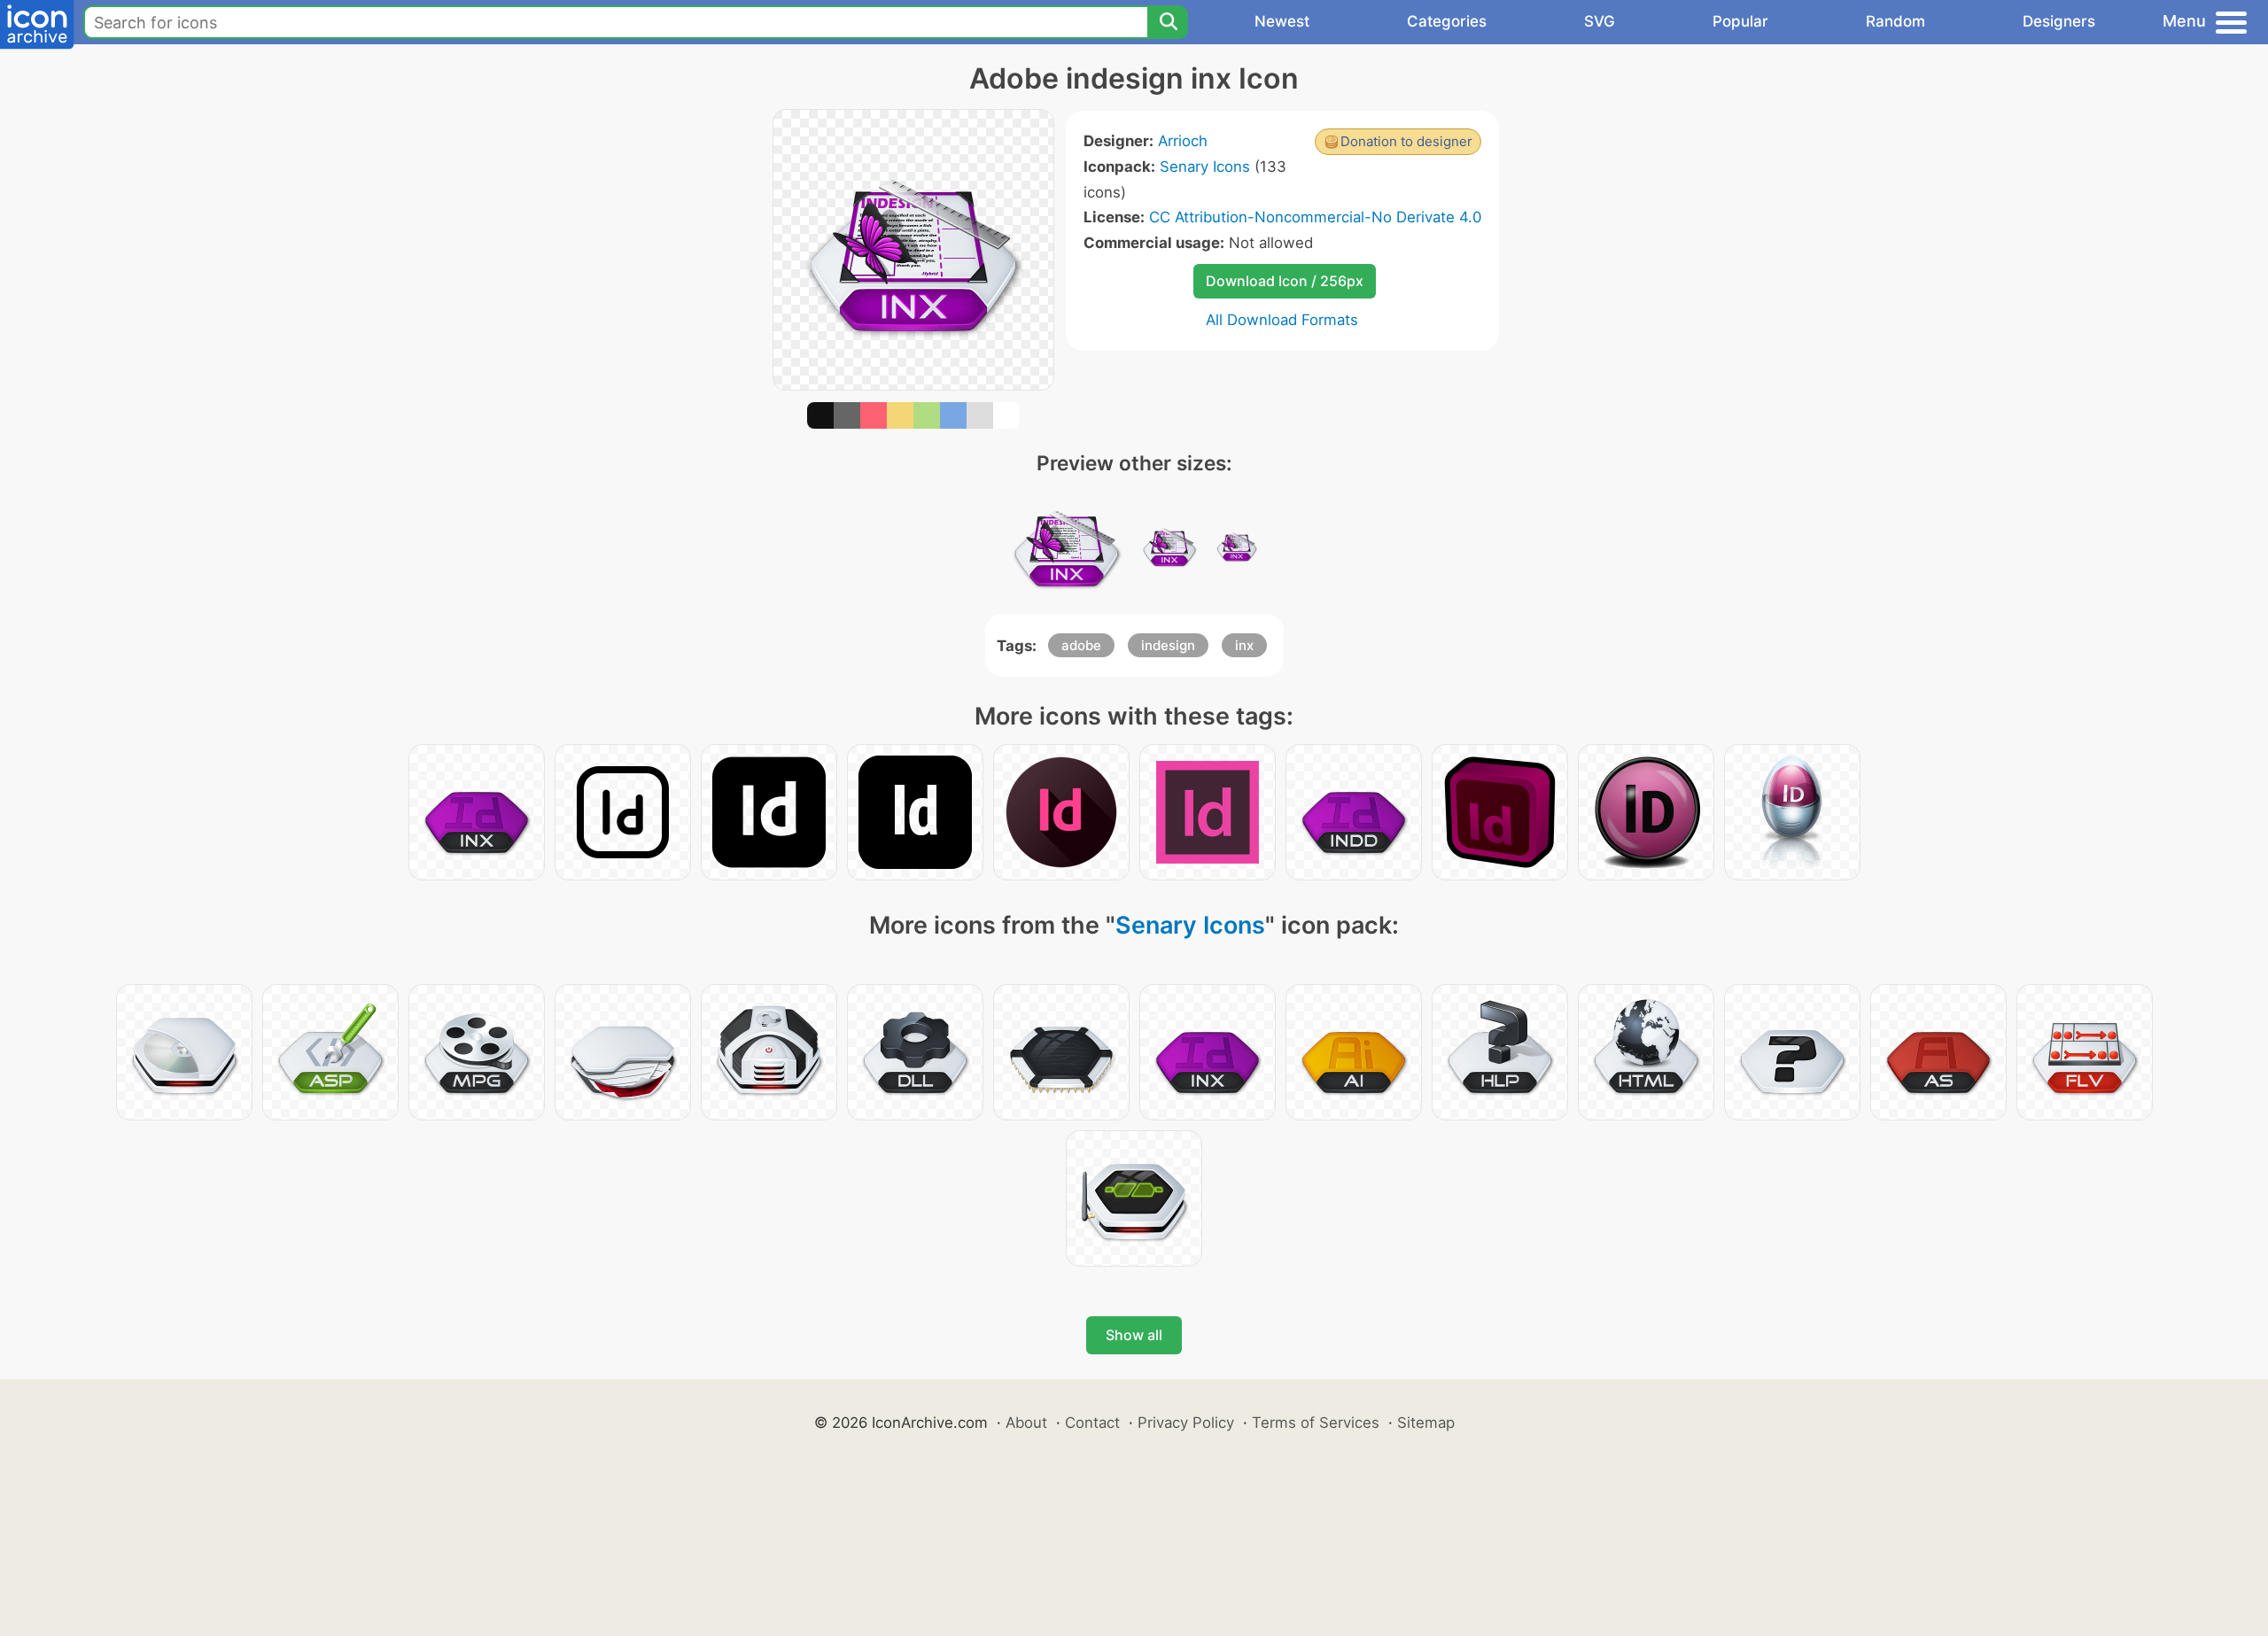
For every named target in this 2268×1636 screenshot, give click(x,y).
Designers (2059, 21)
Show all (1134, 1335)
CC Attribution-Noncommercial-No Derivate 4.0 (1315, 217)
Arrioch (1183, 141)
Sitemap (1426, 1423)
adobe (1081, 645)
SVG (1600, 21)
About (1026, 1423)
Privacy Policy (1186, 1423)
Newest (1282, 21)
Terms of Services (1316, 1423)
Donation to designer (1406, 141)
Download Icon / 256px (1285, 281)
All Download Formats (1282, 320)
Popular (1740, 21)
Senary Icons (1205, 167)
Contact (1092, 1423)
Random (1895, 21)
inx (1244, 645)
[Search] (1168, 22)
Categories (1447, 21)
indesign (1168, 645)
